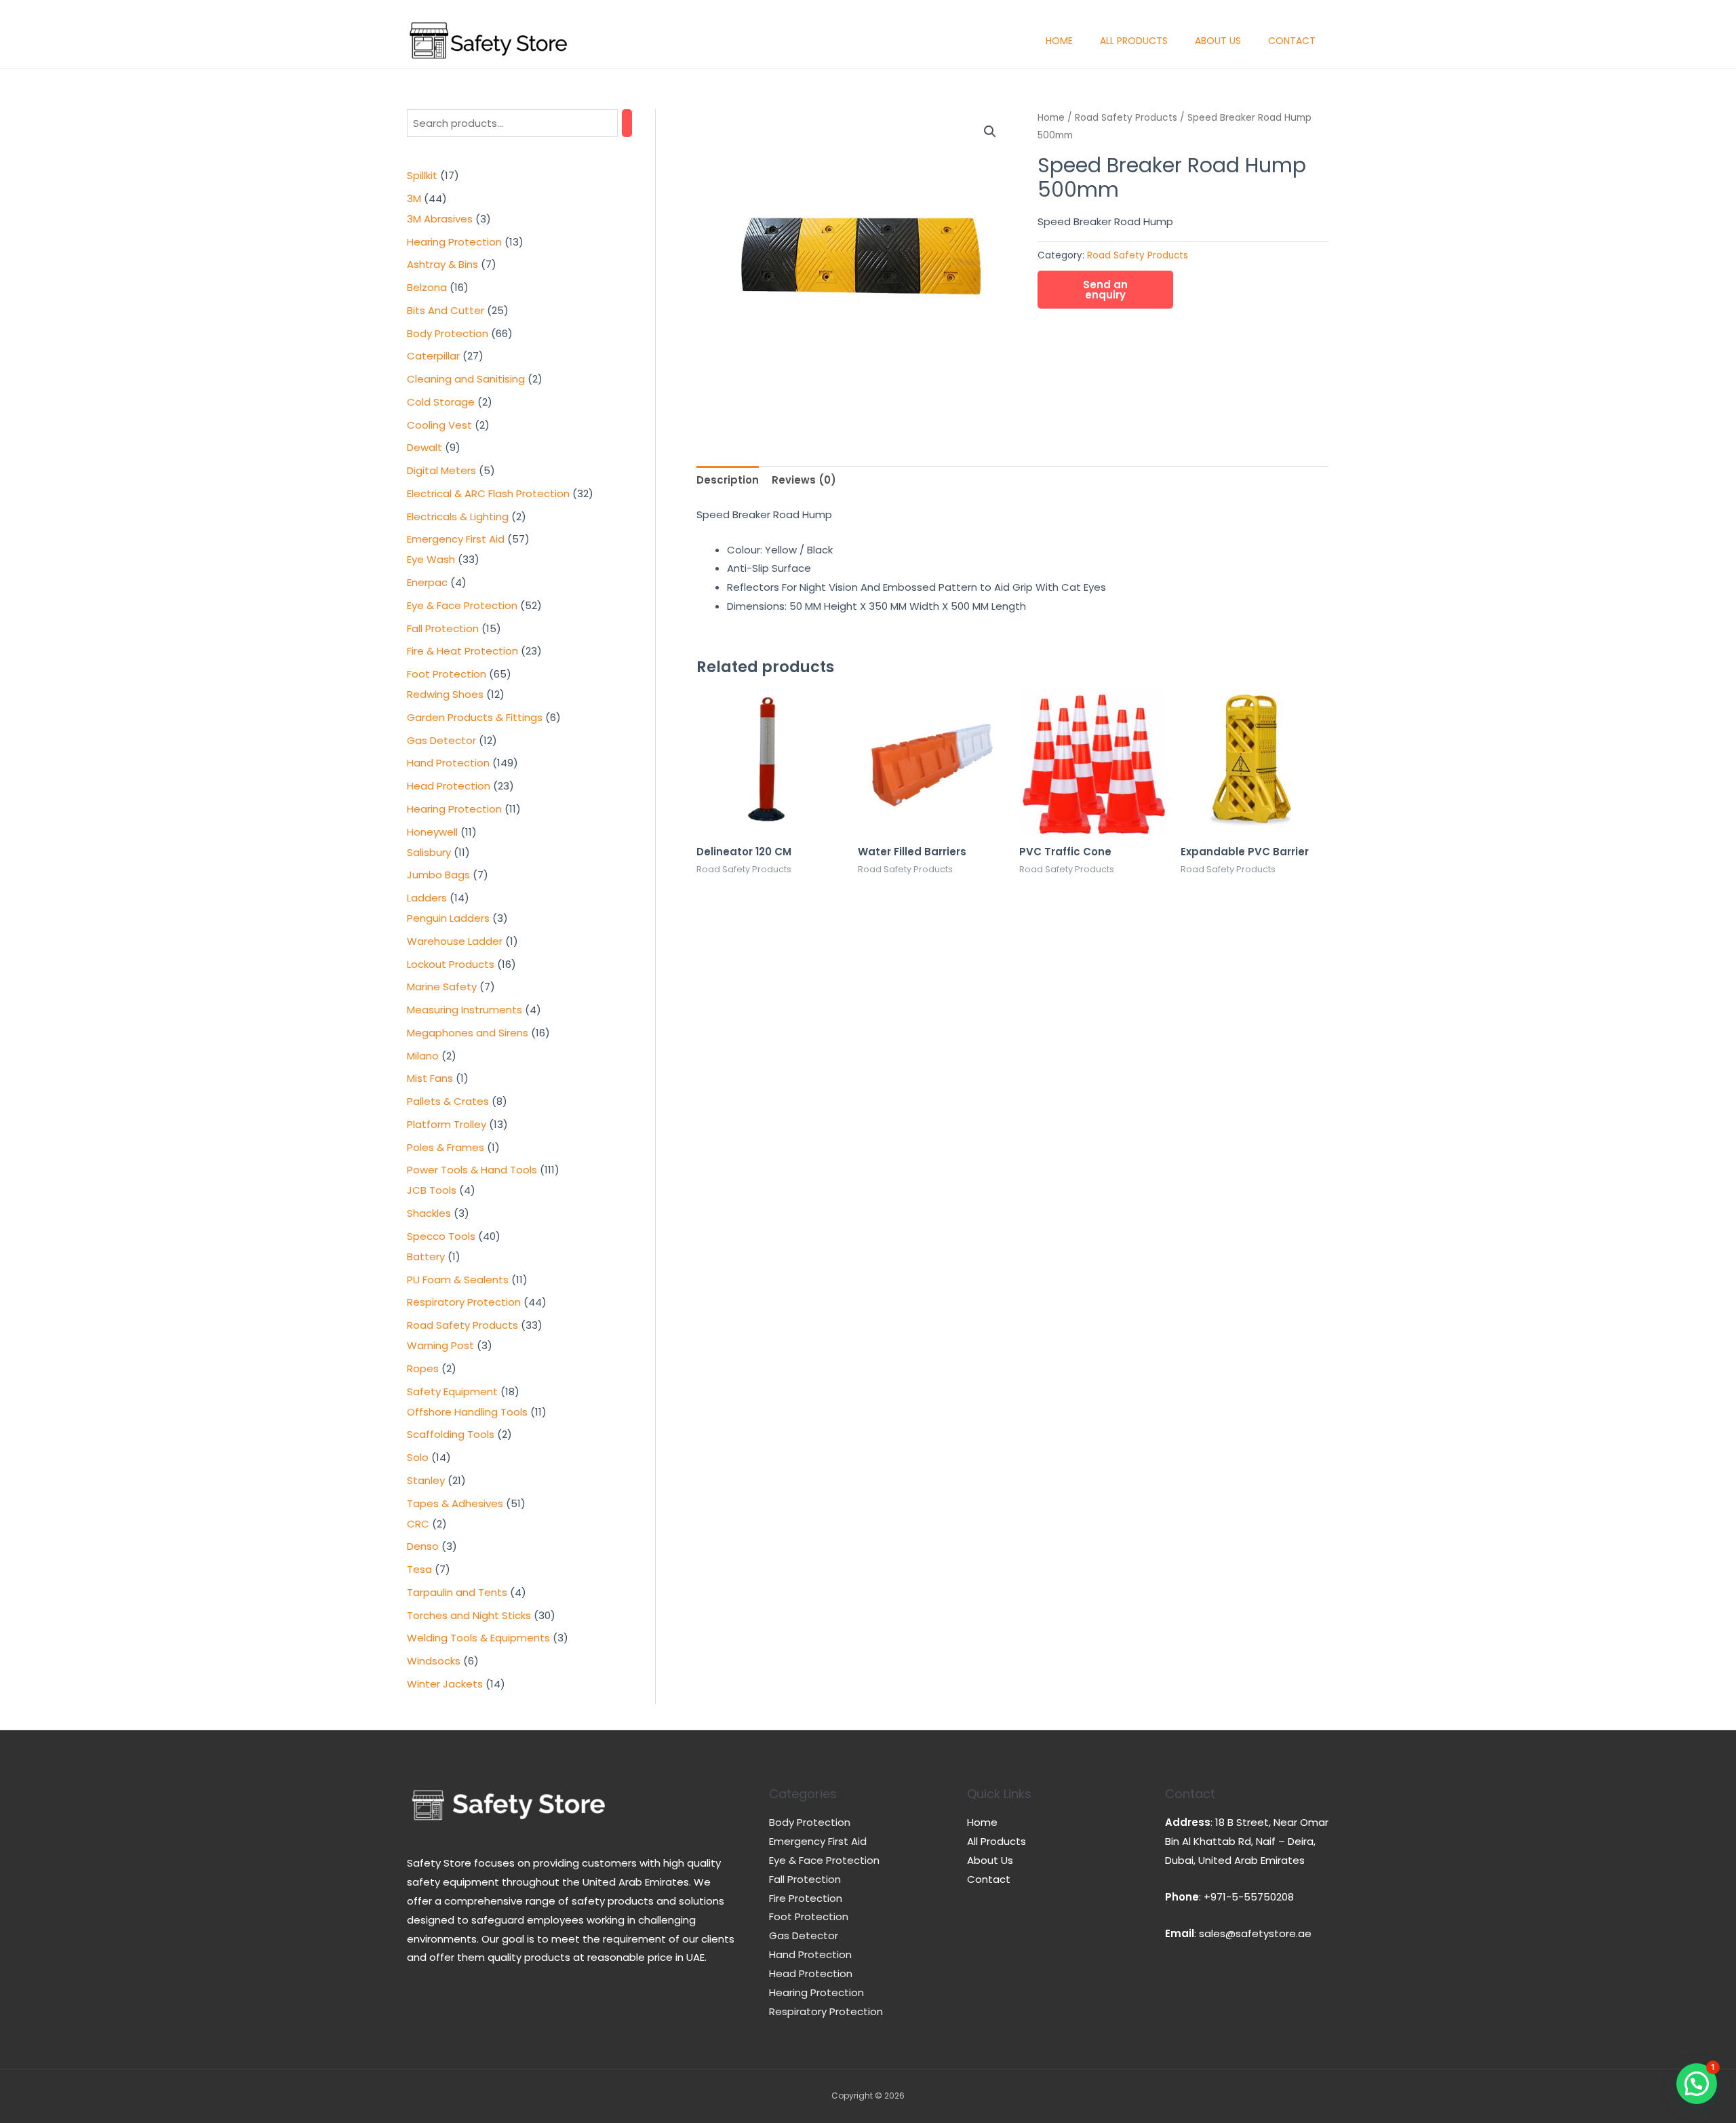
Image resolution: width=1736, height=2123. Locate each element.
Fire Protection (806, 1898)
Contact (1292, 41)
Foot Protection (809, 1916)
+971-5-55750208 (1249, 1897)
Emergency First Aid (818, 1841)
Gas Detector (804, 1935)
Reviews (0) (804, 480)
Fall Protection (805, 1879)
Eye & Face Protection (824, 1860)
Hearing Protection (816, 1992)
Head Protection (811, 1973)
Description (728, 480)
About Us (1218, 41)
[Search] (627, 123)
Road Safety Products (1126, 118)
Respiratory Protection (826, 2011)
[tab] (728, 481)
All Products (1134, 41)
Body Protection (810, 1822)
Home (1059, 41)
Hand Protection (810, 1954)
